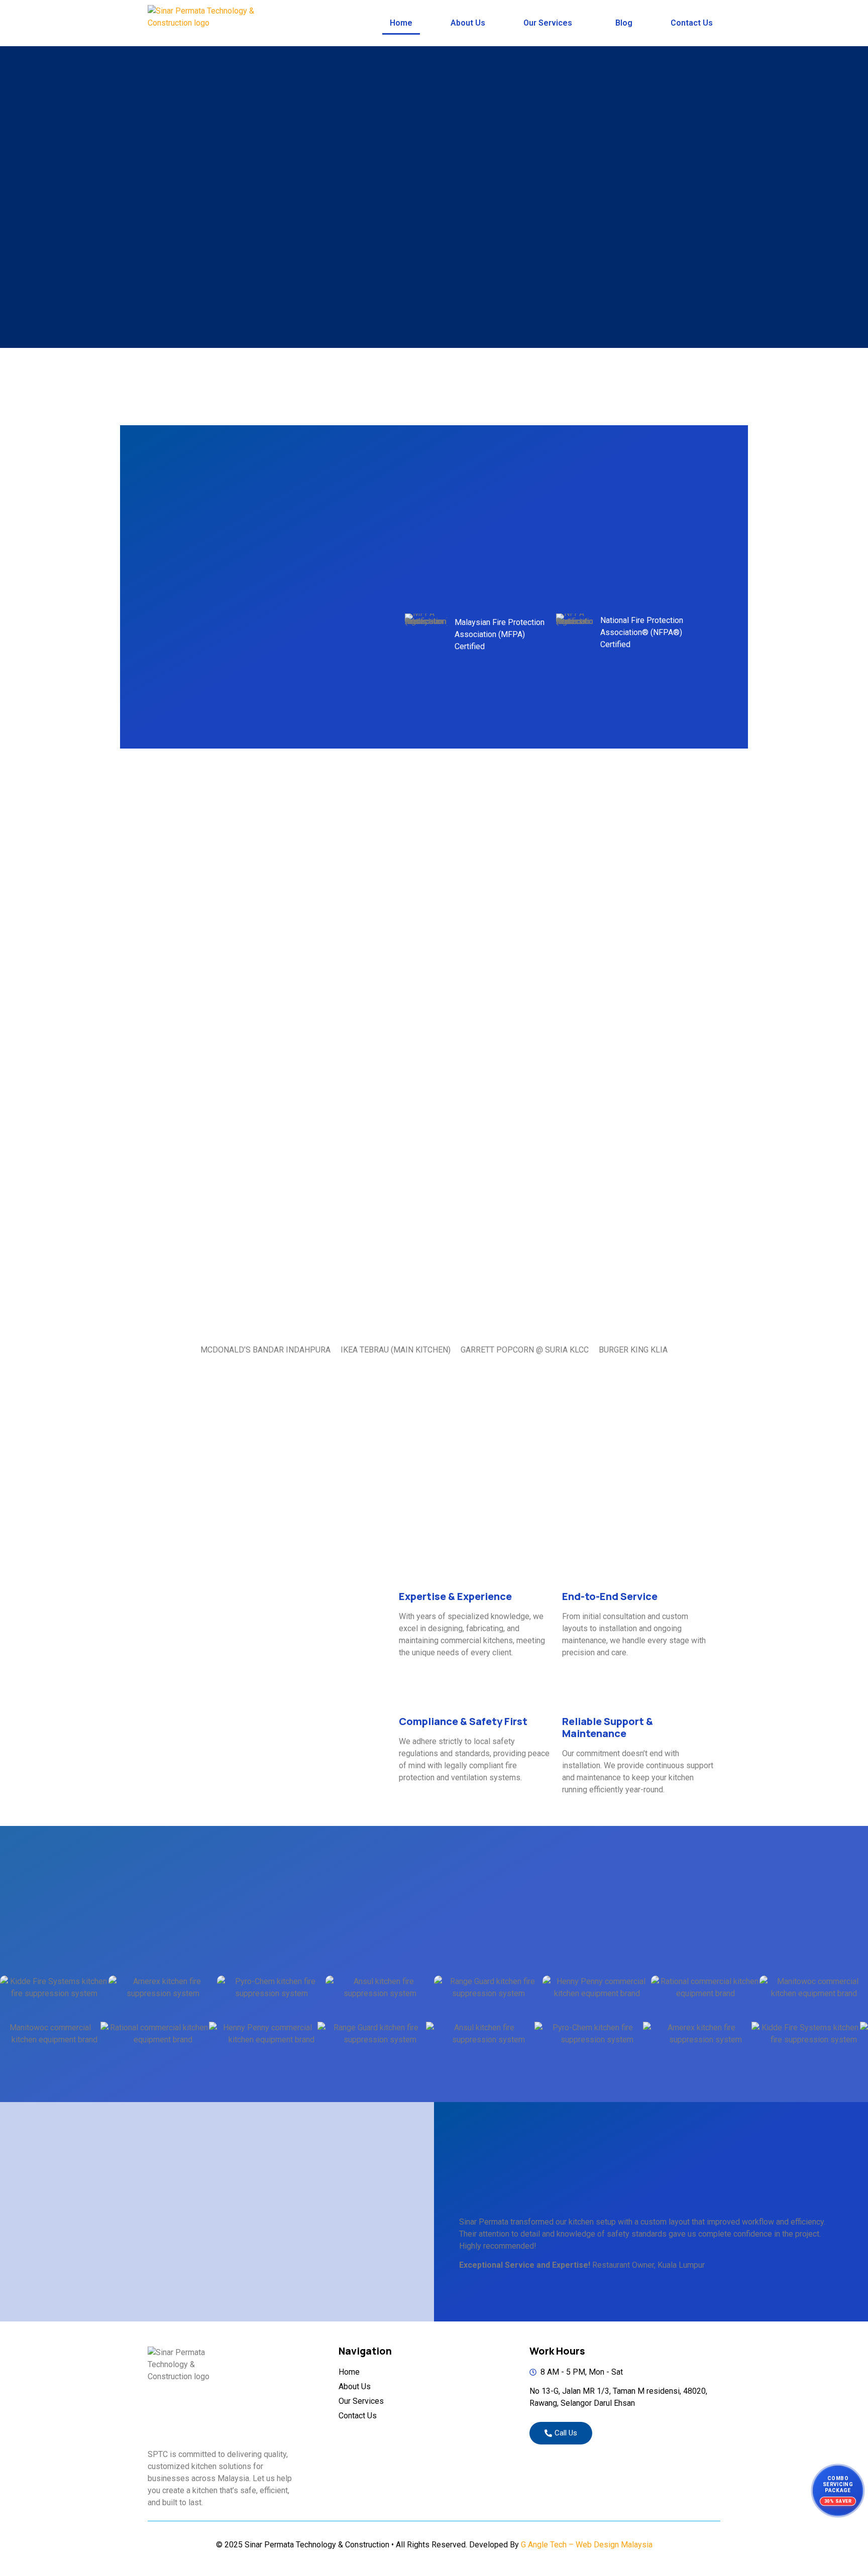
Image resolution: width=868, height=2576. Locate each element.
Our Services (548, 23)
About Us (468, 23)
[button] (550, 23)
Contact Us (692, 23)
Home (401, 23)
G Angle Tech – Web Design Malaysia (587, 2545)
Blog (624, 23)
